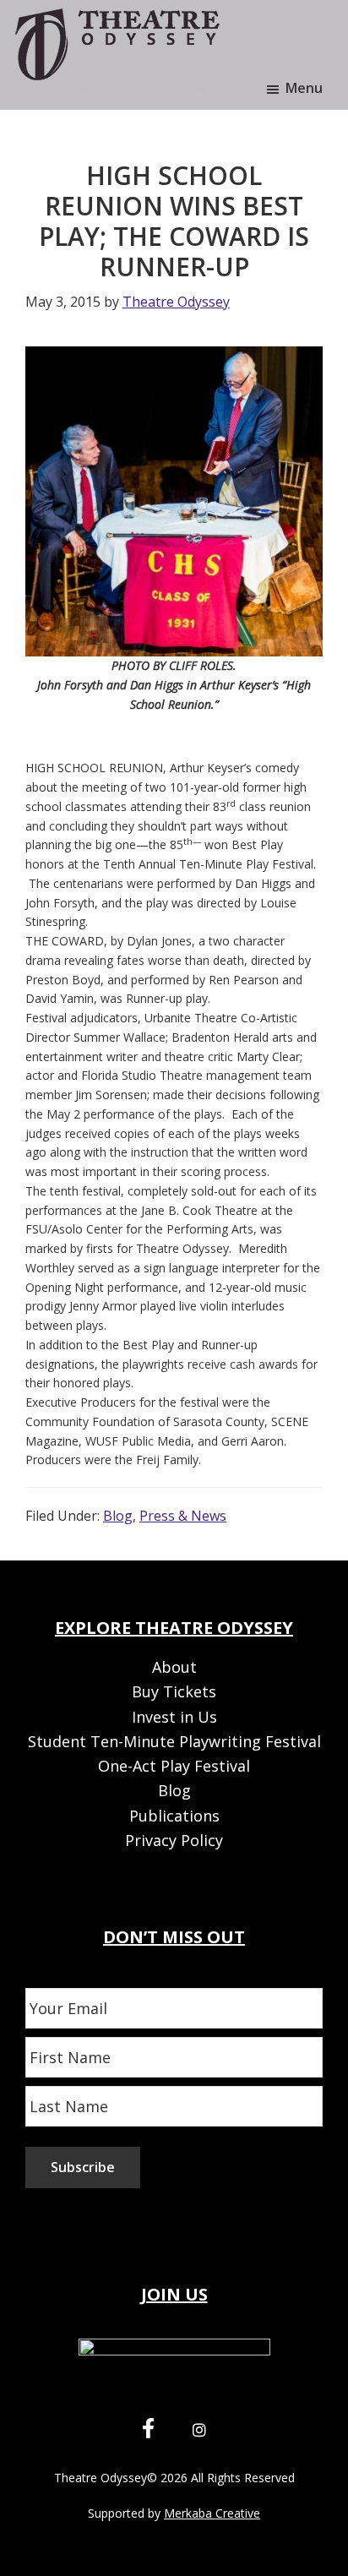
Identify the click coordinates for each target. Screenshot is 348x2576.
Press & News (183, 1516)
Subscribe (83, 2167)
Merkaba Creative (212, 2513)
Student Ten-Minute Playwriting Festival (174, 1741)
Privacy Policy (174, 1840)
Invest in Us (174, 1717)
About (174, 1667)
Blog (118, 1516)
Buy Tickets (174, 1691)
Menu (304, 88)
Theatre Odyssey (101, 2478)
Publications (174, 1816)
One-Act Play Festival (174, 1766)
